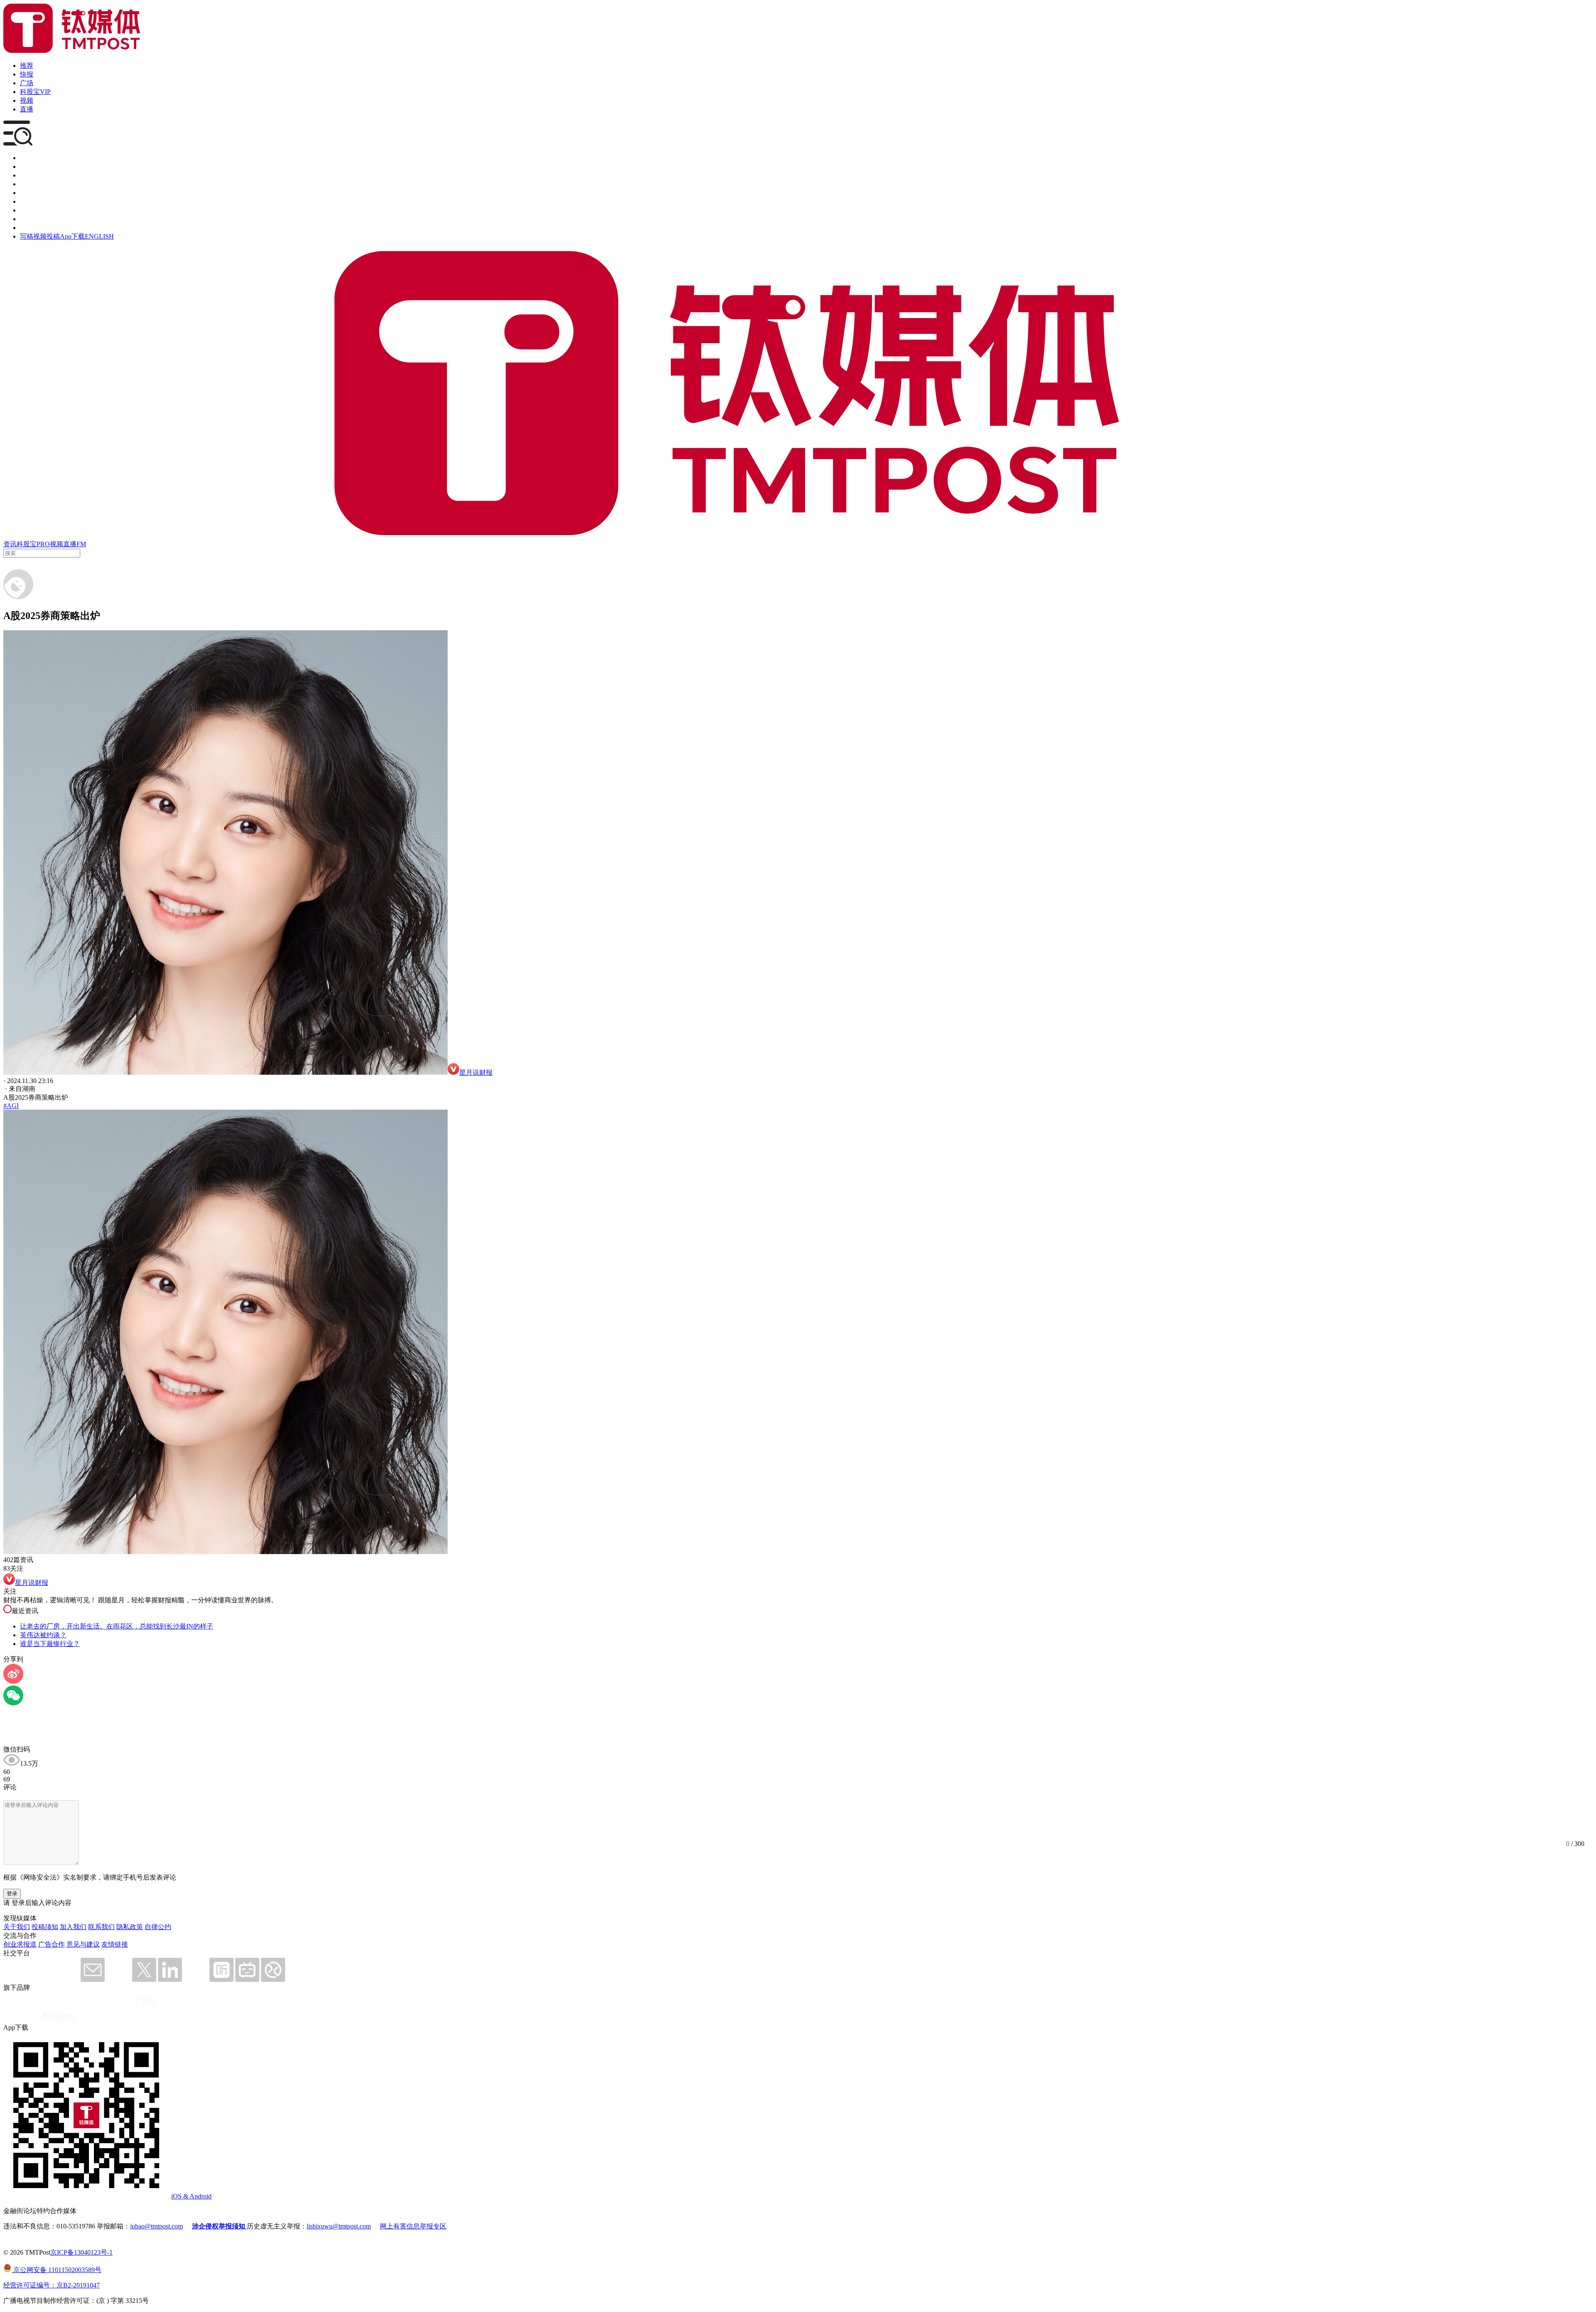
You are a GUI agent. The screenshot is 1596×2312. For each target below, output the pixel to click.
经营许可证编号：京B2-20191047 (52, 2285)
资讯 (10, 544)
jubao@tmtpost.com (156, 2226)
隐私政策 (130, 1927)
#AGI (11, 1106)
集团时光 (33, 210)
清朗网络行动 (40, 228)
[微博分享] (13, 1682)
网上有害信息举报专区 (413, 2226)
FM (81, 544)
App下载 (72, 236)
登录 (12, 1894)
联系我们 (101, 1927)
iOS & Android (191, 2196)
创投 (27, 175)
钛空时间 (33, 201)
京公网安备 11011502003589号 (57, 2270)
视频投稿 (47, 236)
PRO (43, 544)
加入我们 (73, 1927)
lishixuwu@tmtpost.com (339, 2226)
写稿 (27, 236)
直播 (27, 109)
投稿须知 (45, 1927)
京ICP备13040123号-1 (81, 2252)
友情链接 (115, 1944)
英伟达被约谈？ (43, 1635)
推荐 (27, 65)
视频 (27, 100)
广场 (27, 83)
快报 (27, 74)
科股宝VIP (35, 92)
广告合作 (52, 1944)
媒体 (27, 158)
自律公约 (158, 1927)
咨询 (27, 184)
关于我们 (17, 1927)
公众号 (30, 219)
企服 (27, 167)
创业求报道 (20, 1944)
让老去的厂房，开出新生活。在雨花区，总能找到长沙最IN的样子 (117, 1626)
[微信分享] (13, 1703)
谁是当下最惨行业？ (50, 1644)
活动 (27, 193)
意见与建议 (83, 1944)
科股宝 (27, 544)
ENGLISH (99, 236)
